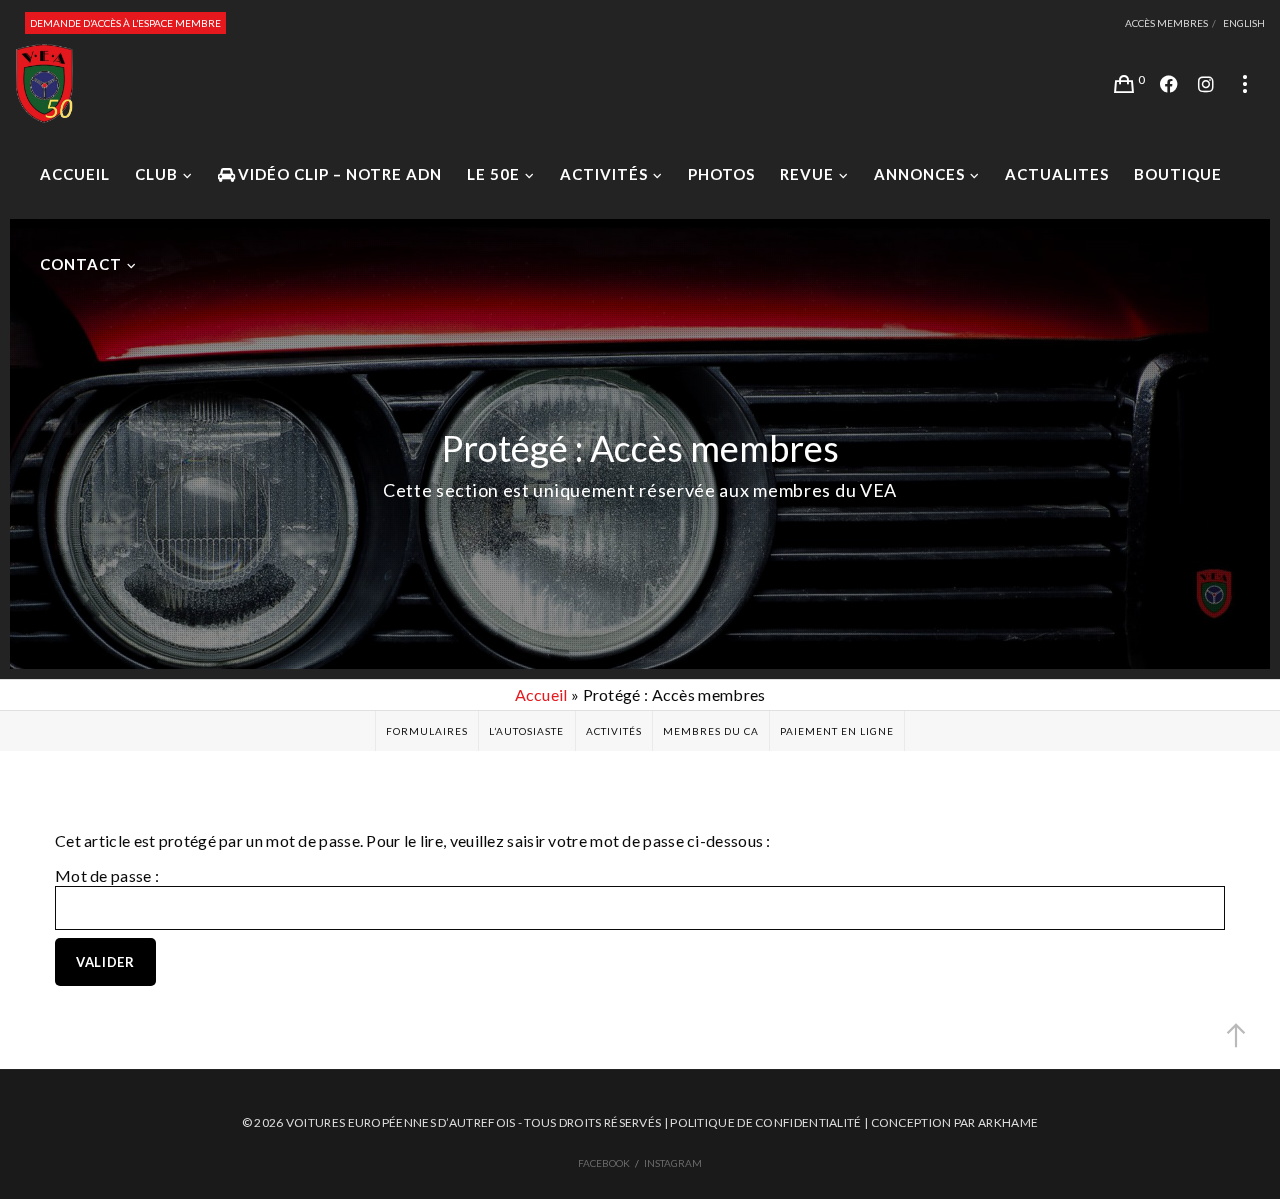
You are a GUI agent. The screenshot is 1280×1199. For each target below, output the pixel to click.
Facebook (604, 1163)
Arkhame (1008, 1122)
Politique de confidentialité (765, 1122)
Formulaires (427, 731)
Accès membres (1166, 23)
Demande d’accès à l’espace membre (125, 23)
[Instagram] (1206, 84)
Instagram (673, 1163)
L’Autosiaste (526, 731)
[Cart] (1124, 84)
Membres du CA (711, 731)
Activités (614, 731)
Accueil (541, 694)
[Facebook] (1169, 84)
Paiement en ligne (837, 731)
